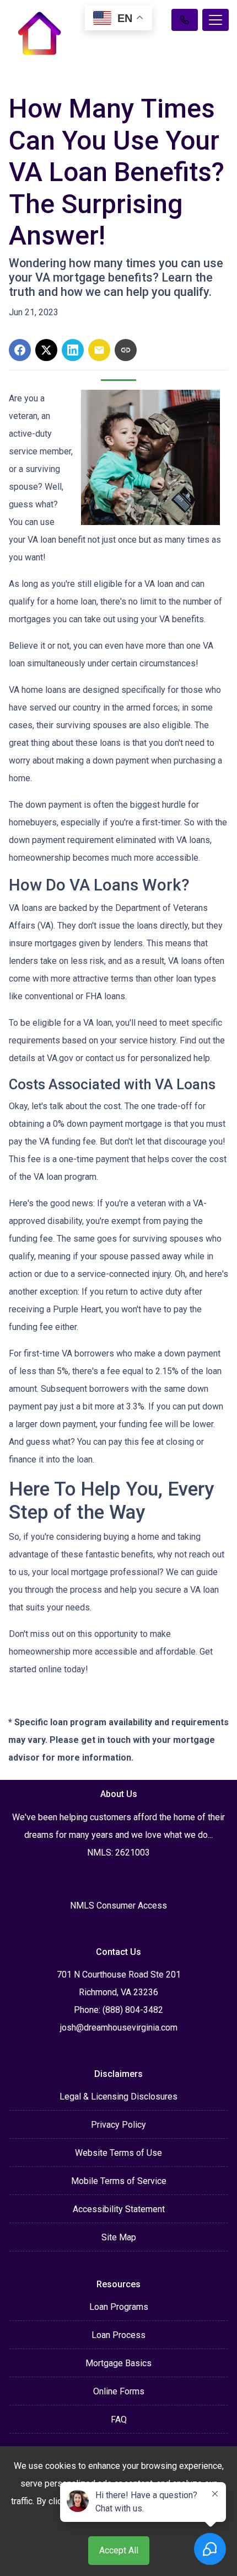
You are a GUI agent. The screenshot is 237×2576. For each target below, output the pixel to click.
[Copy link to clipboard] (126, 350)
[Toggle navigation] (216, 20)
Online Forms (119, 2391)
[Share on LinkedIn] (73, 350)
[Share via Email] (99, 350)
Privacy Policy (118, 2125)
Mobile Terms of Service (119, 2181)
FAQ (119, 2419)
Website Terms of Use (118, 2153)
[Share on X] (46, 350)
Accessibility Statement (119, 2209)
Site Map (119, 2237)
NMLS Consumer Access (118, 1906)
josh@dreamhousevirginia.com (119, 2028)
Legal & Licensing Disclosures (118, 2097)
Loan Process (118, 2335)
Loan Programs (119, 2307)
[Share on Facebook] (20, 350)
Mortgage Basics (118, 2363)
